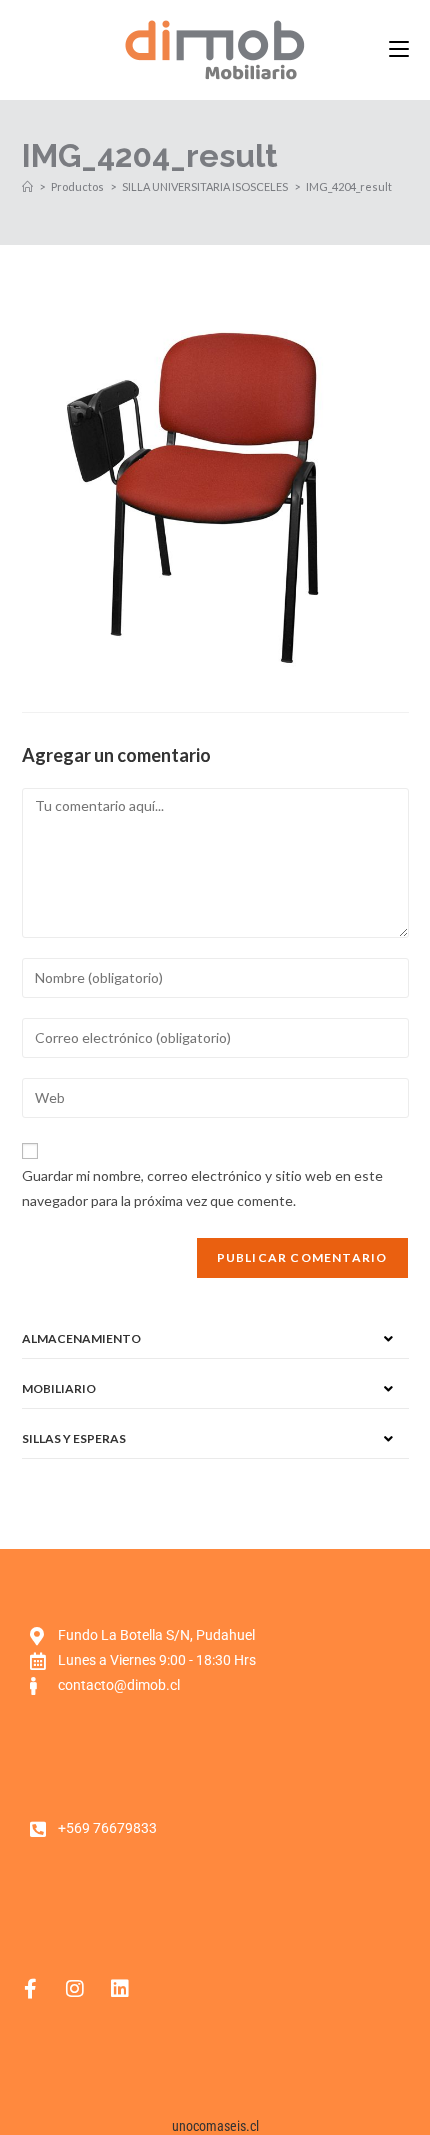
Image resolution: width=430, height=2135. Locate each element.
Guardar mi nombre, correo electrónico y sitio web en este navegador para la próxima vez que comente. (202, 1188)
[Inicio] (27, 186)
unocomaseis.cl (215, 2126)
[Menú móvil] (399, 49)
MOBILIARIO (59, 1388)
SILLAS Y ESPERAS (74, 1438)
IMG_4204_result (349, 186)
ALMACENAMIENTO (81, 1338)
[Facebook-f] (30, 1989)
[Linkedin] (120, 1989)
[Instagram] (75, 1989)
